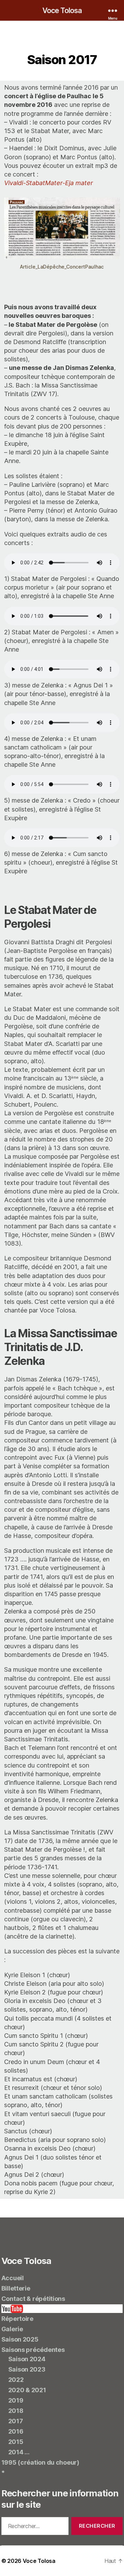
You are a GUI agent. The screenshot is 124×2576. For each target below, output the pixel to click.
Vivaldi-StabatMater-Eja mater (49, 183)
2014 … (19, 2452)
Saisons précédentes (33, 2350)
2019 (16, 2400)
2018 (16, 2411)
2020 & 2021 (27, 2390)
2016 (16, 2431)
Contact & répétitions (33, 2299)
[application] (62, 887)
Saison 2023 (27, 2369)
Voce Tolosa (62, 11)
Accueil (13, 2278)
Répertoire (17, 2319)
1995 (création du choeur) (40, 2462)
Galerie (12, 2329)
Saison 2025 (20, 2339)
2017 (16, 2421)
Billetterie (16, 2288)
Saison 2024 (27, 2359)
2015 (16, 2442)
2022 (16, 2380)
